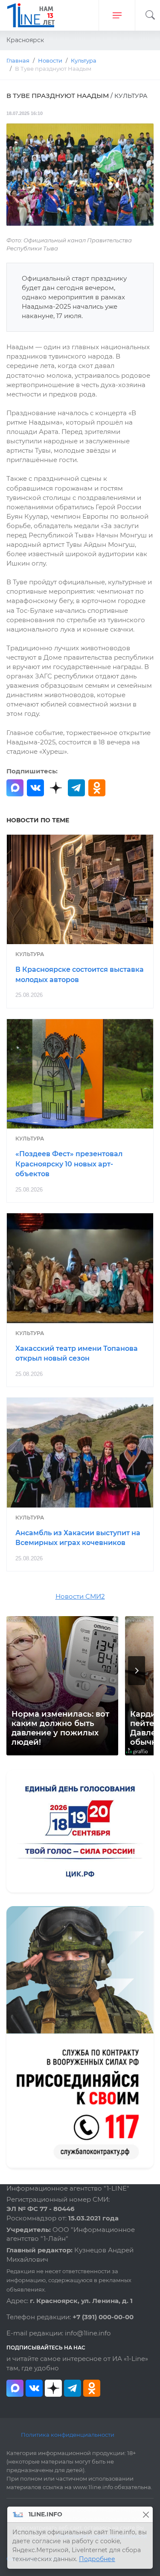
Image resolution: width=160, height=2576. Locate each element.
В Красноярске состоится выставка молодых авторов (80, 975)
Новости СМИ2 (80, 1597)
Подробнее (97, 2559)
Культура (30, 954)
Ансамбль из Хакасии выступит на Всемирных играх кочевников (78, 1538)
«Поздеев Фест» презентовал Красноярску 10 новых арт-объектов (69, 1164)
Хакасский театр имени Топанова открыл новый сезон (77, 1354)
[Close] (146, 2514)
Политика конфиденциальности (68, 2435)
